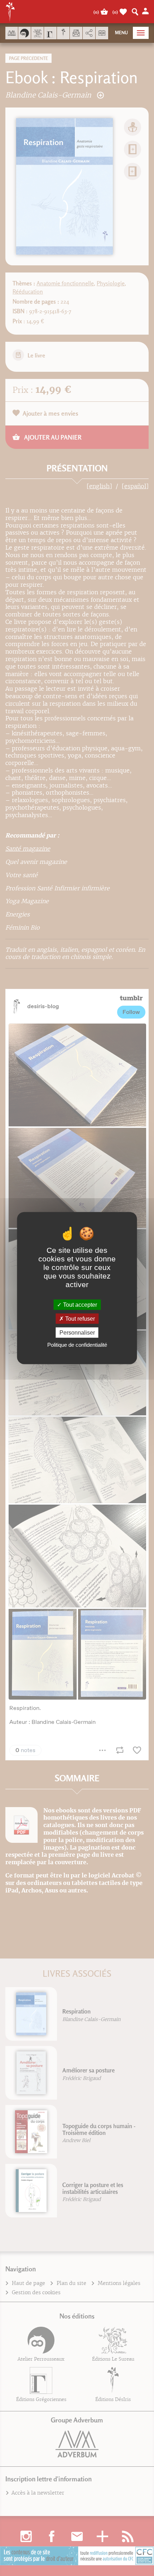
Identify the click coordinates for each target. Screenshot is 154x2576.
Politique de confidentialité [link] (77, 1345)
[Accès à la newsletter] (76, 33)
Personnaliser (77, 1333)
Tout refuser (79, 1318)
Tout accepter (79, 1304)
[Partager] (89, 33)
